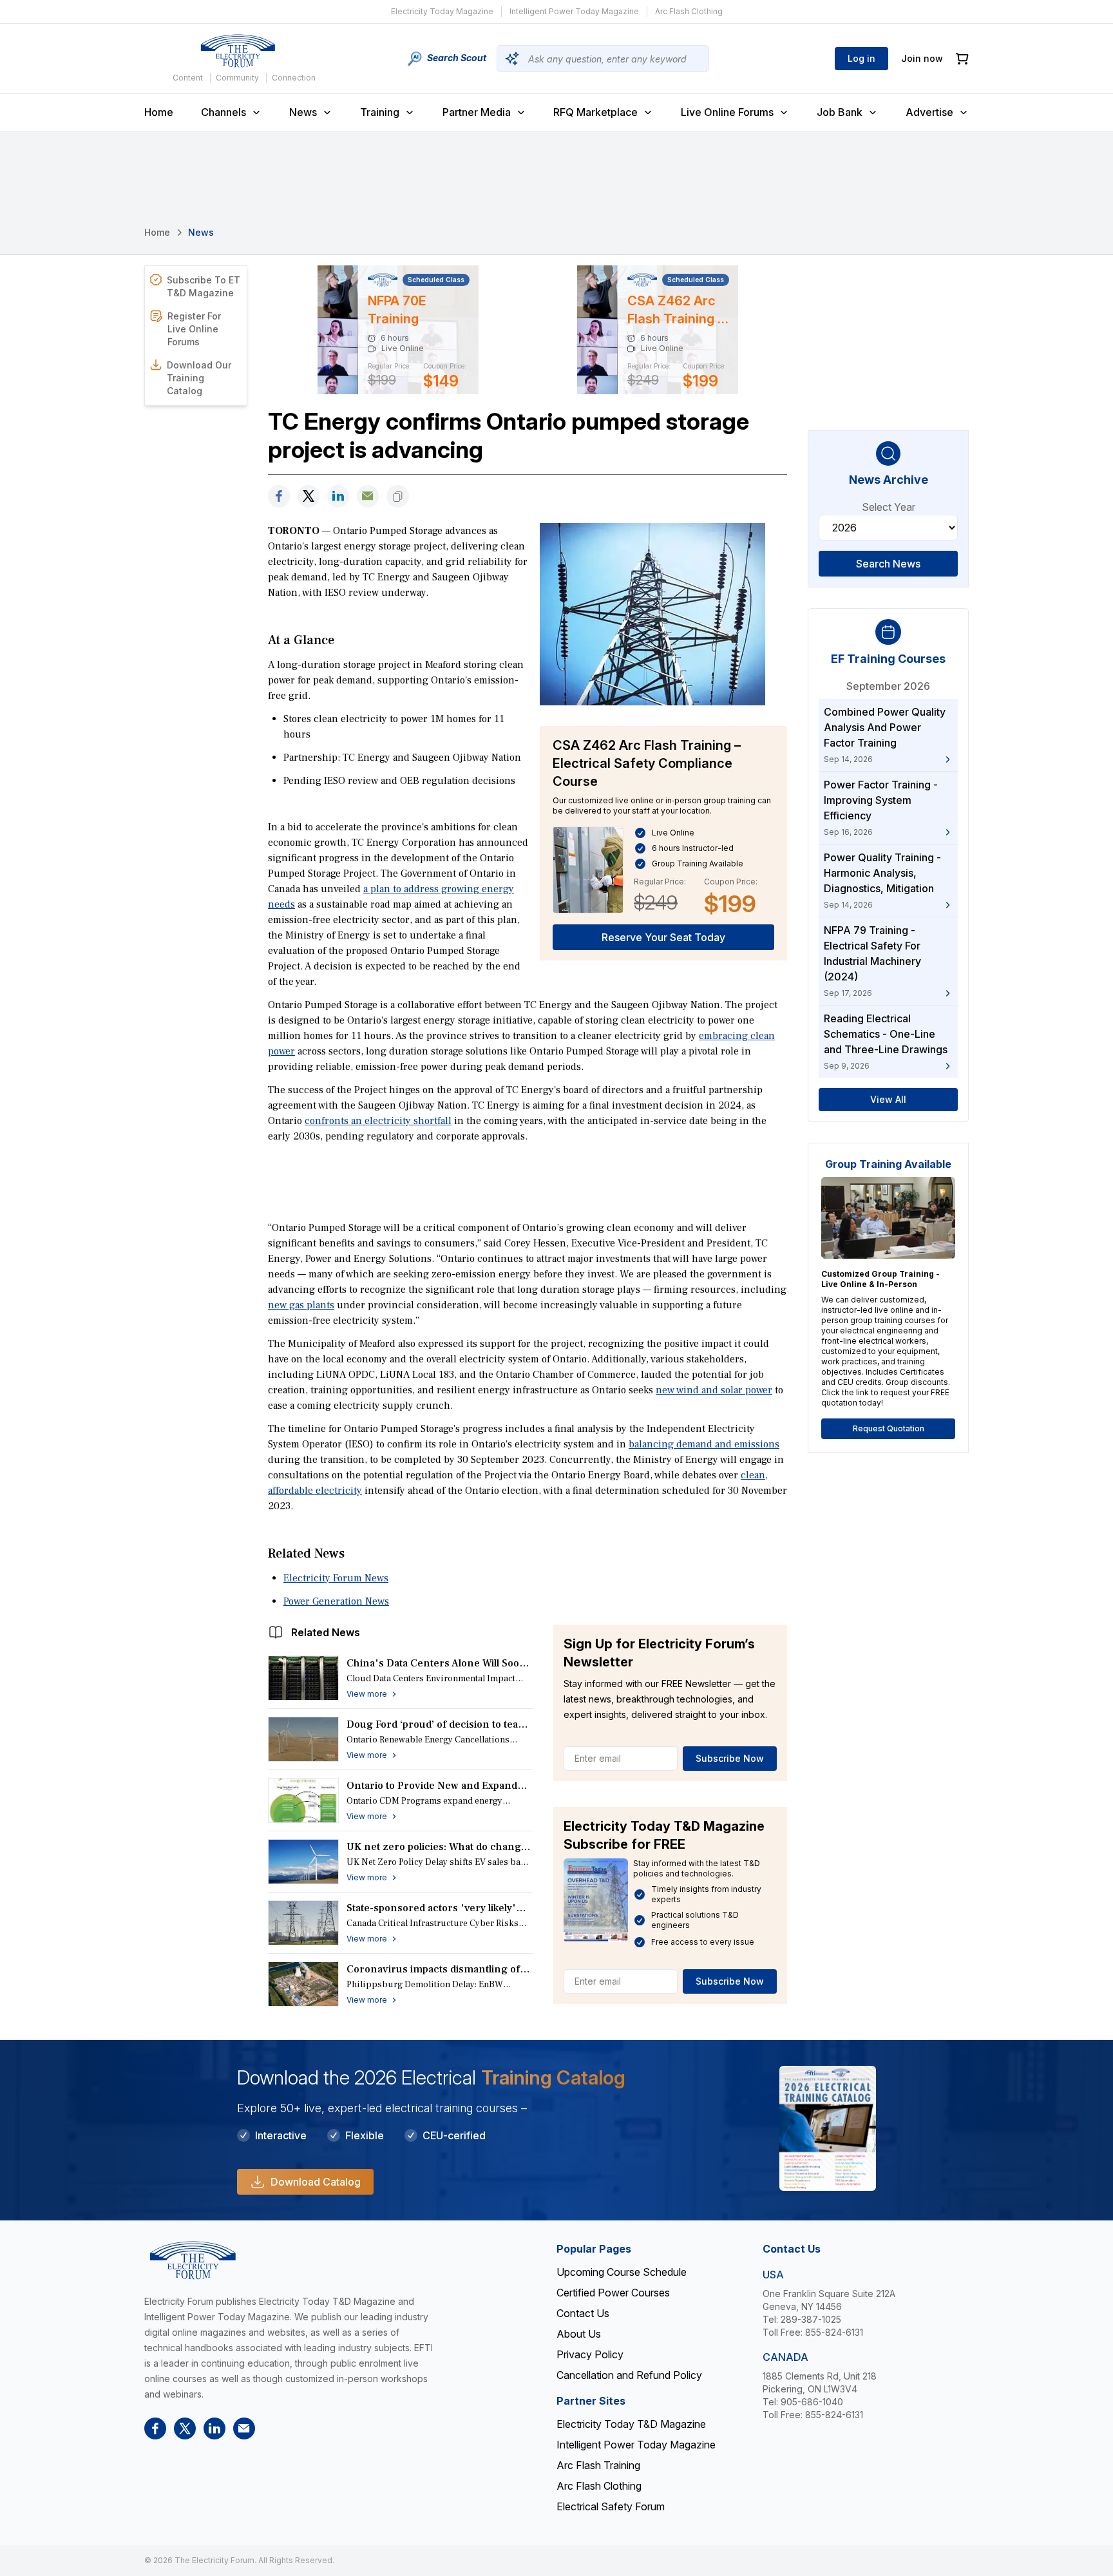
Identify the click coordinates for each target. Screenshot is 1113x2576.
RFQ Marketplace (595, 112)
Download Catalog (316, 2182)
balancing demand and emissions (704, 1444)
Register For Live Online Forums (194, 329)
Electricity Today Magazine (442, 11)
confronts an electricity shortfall (378, 1121)
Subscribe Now (730, 1758)
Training (380, 112)
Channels (224, 112)
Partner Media (477, 112)
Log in (861, 58)
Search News (888, 564)
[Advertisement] (528, 1181)
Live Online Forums (727, 112)
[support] (368, 496)
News (303, 112)
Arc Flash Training (598, 2465)
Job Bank (840, 112)
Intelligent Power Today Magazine (574, 11)
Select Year (889, 507)
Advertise (929, 112)
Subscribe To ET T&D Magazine (204, 286)
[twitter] (309, 496)
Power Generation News (336, 1601)
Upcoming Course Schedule (622, 2272)
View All (888, 1099)
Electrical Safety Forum (611, 2506)
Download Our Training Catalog (199, 378)
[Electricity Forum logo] (238, 51)
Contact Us (583, 2313)
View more (367, 1694)
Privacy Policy (590, 2354)
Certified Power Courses (613, 2293)
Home (159, 112)
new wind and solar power (714, 1390)
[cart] (962, 59)
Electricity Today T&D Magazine (631, 2424)
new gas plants (301, 1305)
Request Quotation (889, 1428)
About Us (579, 2334)
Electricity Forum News (336, 1578)
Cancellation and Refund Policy (629, 2375)
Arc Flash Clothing (689, 11)
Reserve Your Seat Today (663, 937)
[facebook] (279, 496)
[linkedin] (338, 496)
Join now (922, 58)
